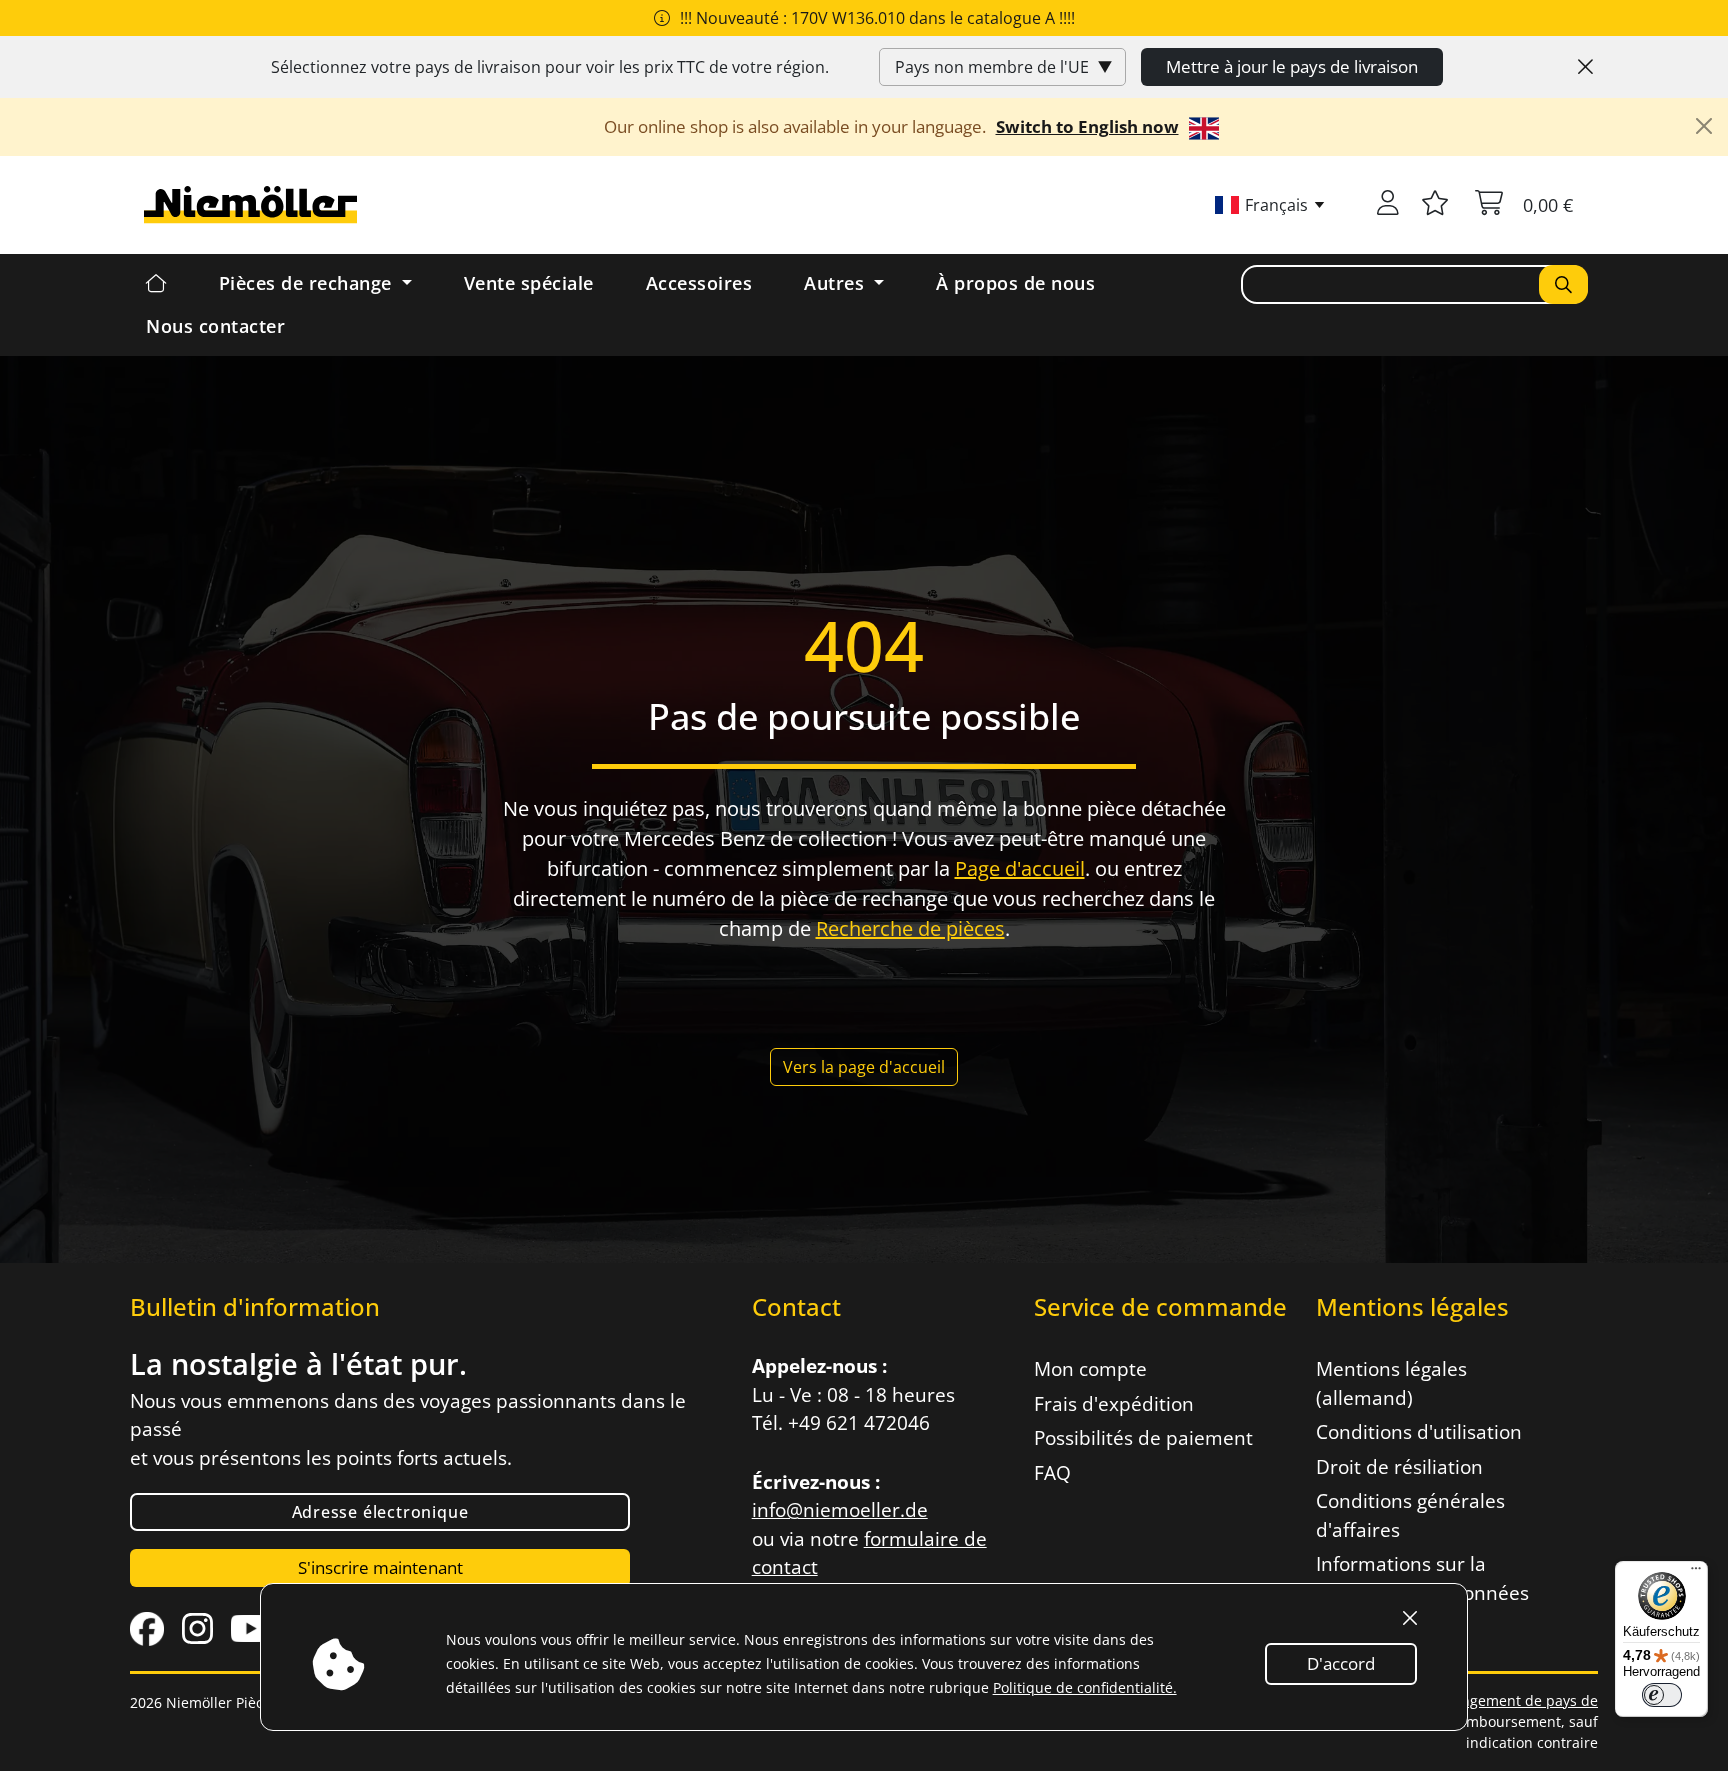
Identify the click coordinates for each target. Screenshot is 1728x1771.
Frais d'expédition (1114, 1404)
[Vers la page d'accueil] (864, 1021)
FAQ (1052, 1473)
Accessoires (699, 283)
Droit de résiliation (1399, 1467)
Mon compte (1090, 1369)
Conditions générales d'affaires (1410, 1515)
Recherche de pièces (910, 928)
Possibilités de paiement (1143, 1438)
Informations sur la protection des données (1422, 1578)
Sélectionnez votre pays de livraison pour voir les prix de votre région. (550, 67)
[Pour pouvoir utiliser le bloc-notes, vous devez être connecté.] (1435, 205)
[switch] (1662, 1695)
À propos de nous (1015, 283)
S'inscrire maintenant (380, 1567)
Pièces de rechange (308, 283)
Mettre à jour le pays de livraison (1292, 66)
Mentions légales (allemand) (1391, 1383)
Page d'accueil (1020, 868)
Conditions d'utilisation (1419, 1432)
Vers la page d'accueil (864, 1067)
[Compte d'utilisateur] (1388, 205)
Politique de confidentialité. (1085, 1687)
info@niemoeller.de (840, 1510)
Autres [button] (837, 283)
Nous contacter (215, 326)
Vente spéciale (529, 283)
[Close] (1585, 67)
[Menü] (1696, 1573)
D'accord (1341, 1663)
